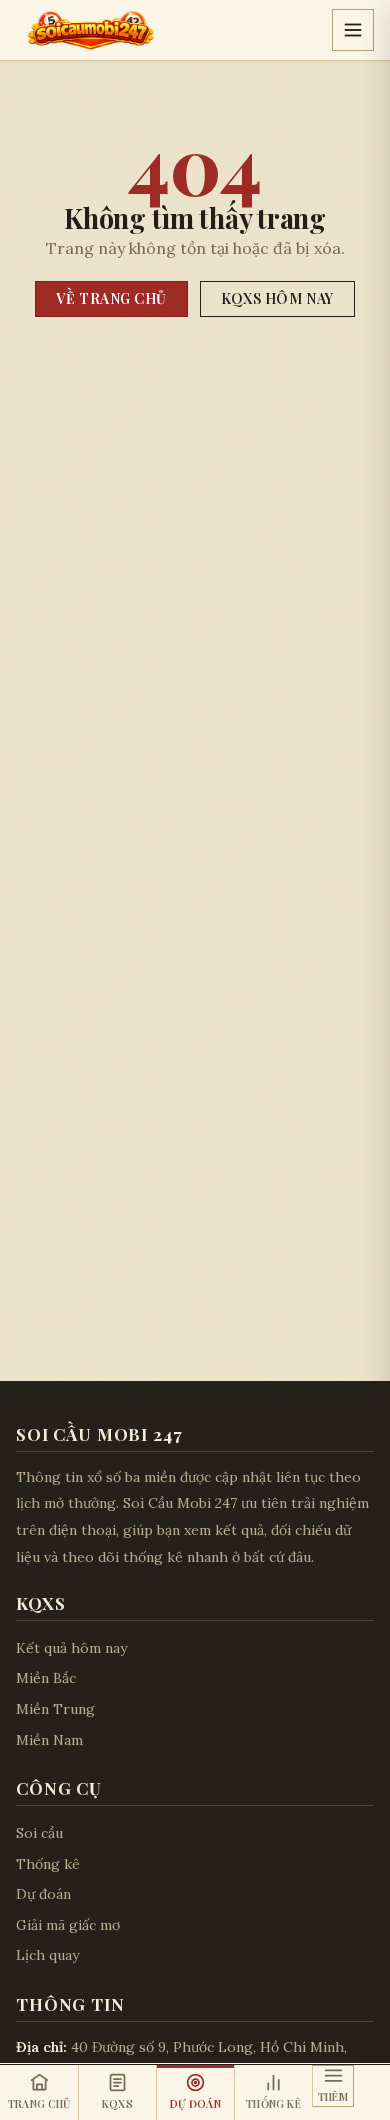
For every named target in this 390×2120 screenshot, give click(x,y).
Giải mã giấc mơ (68, 1925)
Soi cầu (39, 1833)
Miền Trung (55, 1709)
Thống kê (48, 1864)
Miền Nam (49, 1740)
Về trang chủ (111, 298)
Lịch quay (47, 1955)
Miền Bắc (46, 1678)
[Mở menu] (353, 30)
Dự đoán (43, 1894)
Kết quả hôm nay (71, 1648)
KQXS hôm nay (277, 298)
